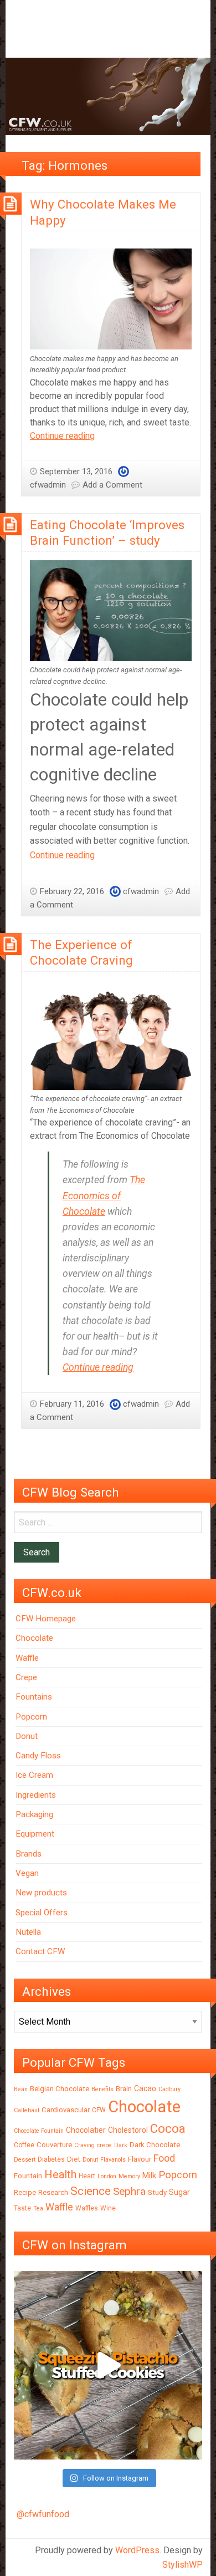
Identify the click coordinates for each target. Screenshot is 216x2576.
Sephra (129, 2191)
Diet (74, 2159)
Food (164, 2158)
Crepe (26, 1677)
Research (53, 2192)
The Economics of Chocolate (104, 1195)
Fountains (34, 1697)
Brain (124, 2089)
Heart (87, 2176)
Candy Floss (38, 1756)
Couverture (54, 2145)
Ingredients (36, 1795)
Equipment (35, 1834)
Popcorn (31, 1717)
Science (91, 2191)
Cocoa (168, 2129)
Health (60, 2174)
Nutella (28, 1932)
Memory (129, 2176)
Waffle (27, 1658)
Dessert (25, 2160)
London (107, 2176)
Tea (38, 2209)
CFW (99, 2110)
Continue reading (62, 436)
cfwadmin (48, 485)
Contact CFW (40, 1951)
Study (157, 2192)
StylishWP (182, 2565)
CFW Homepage (46, 1619)
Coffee (24, 2145)
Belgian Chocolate (60, 2089)
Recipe (25, 2192)
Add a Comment (112, 485)
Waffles (87, 2208)
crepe (104, 2145)
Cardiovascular (66, 2110)
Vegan (27, 1873)
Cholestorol (128, 2130)
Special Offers (42, 1913)
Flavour (140, 2159)
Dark (121, 2145)
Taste (22, 2208)
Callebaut (27, 2110)
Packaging (34, 1814)
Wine (108, 2208)
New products (41, 1893)
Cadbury (169, 2089)
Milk (149, 2176)
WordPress (137, 2550)
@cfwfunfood (43, 2514)
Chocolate (34, 1638)
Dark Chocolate (155, 2145)
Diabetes (51, 2159)
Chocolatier (86, 2130)
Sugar (179, 2192)
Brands (29, 1854)
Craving (84, 2145)
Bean (21, 2089)
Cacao (145, 2088)
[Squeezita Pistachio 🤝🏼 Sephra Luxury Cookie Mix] (108, 2365)
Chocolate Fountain (39, 2131)
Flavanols (113, 2160)
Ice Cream (34, 1775)
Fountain (28, 2176)
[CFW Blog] (108, 96)
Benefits (102, 2089)
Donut (27, 1736)
